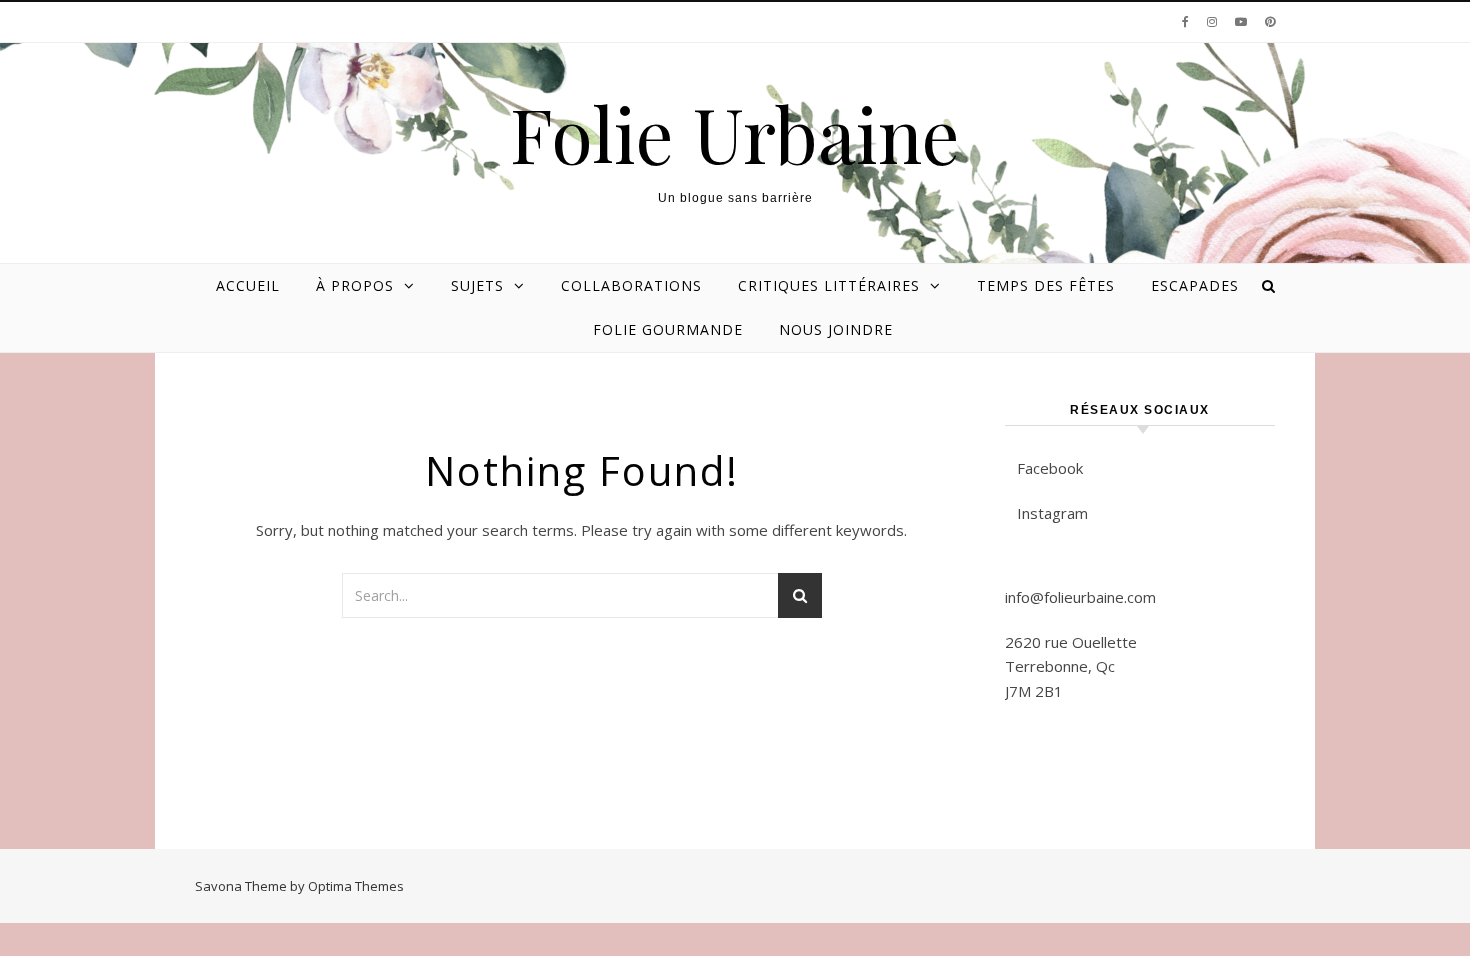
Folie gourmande (668, 329)
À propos (355, 285)
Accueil (248, 285)
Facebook (1050, 468)
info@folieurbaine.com (1080, 597)
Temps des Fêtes (1046, 285)
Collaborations (631, 285)
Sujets (477, 285)
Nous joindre (836, 329)
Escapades (1195, 285)
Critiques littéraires (829, 285)
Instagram (1052, 513)
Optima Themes (356, 886)
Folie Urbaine (735, 133)
